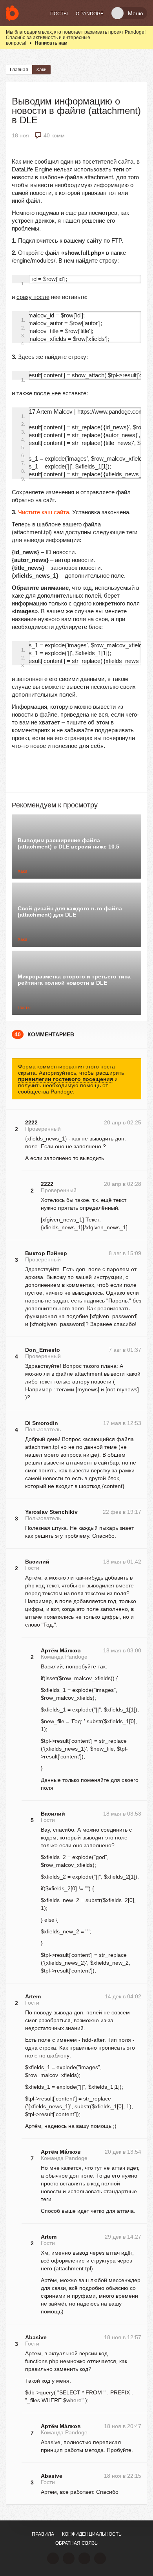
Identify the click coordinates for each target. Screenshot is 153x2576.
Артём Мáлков (61, 1650)
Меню (136, 13)
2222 (31, 1122)
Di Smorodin (42, 1423)
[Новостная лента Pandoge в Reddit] (84, 2558)
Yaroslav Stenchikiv (51, 1512)
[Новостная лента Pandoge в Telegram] (100, 2558)
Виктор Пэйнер (46, 1253)
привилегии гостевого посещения (66, 1079)
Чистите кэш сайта (44, 512)
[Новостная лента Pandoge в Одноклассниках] (69, 2558)
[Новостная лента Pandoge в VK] (53, 2558)
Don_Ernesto (43, 1350)
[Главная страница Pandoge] (12, 13)
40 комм (54, 135)
